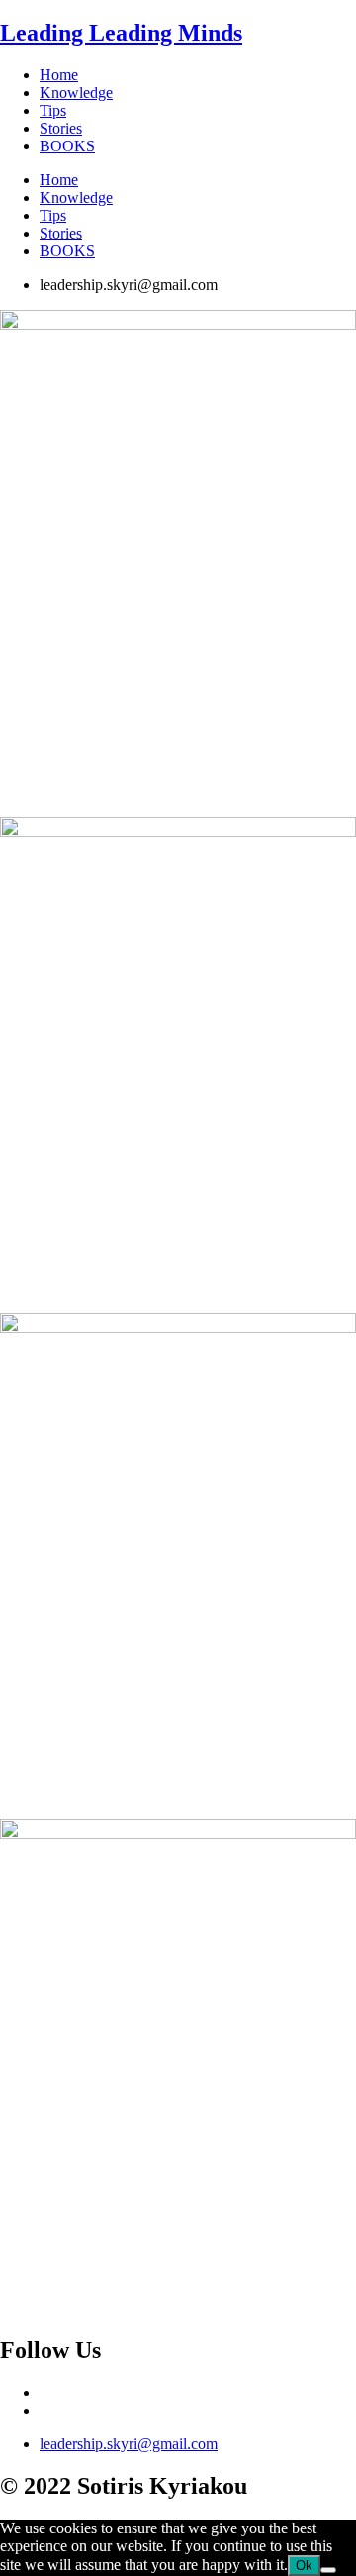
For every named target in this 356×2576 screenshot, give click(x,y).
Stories (61, 128)
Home (59, 75)
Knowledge (76, 93)
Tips (53, 110)
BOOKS (67, 146)
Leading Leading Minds (121, 33)
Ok (304, 2566)
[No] (328, 2570)
